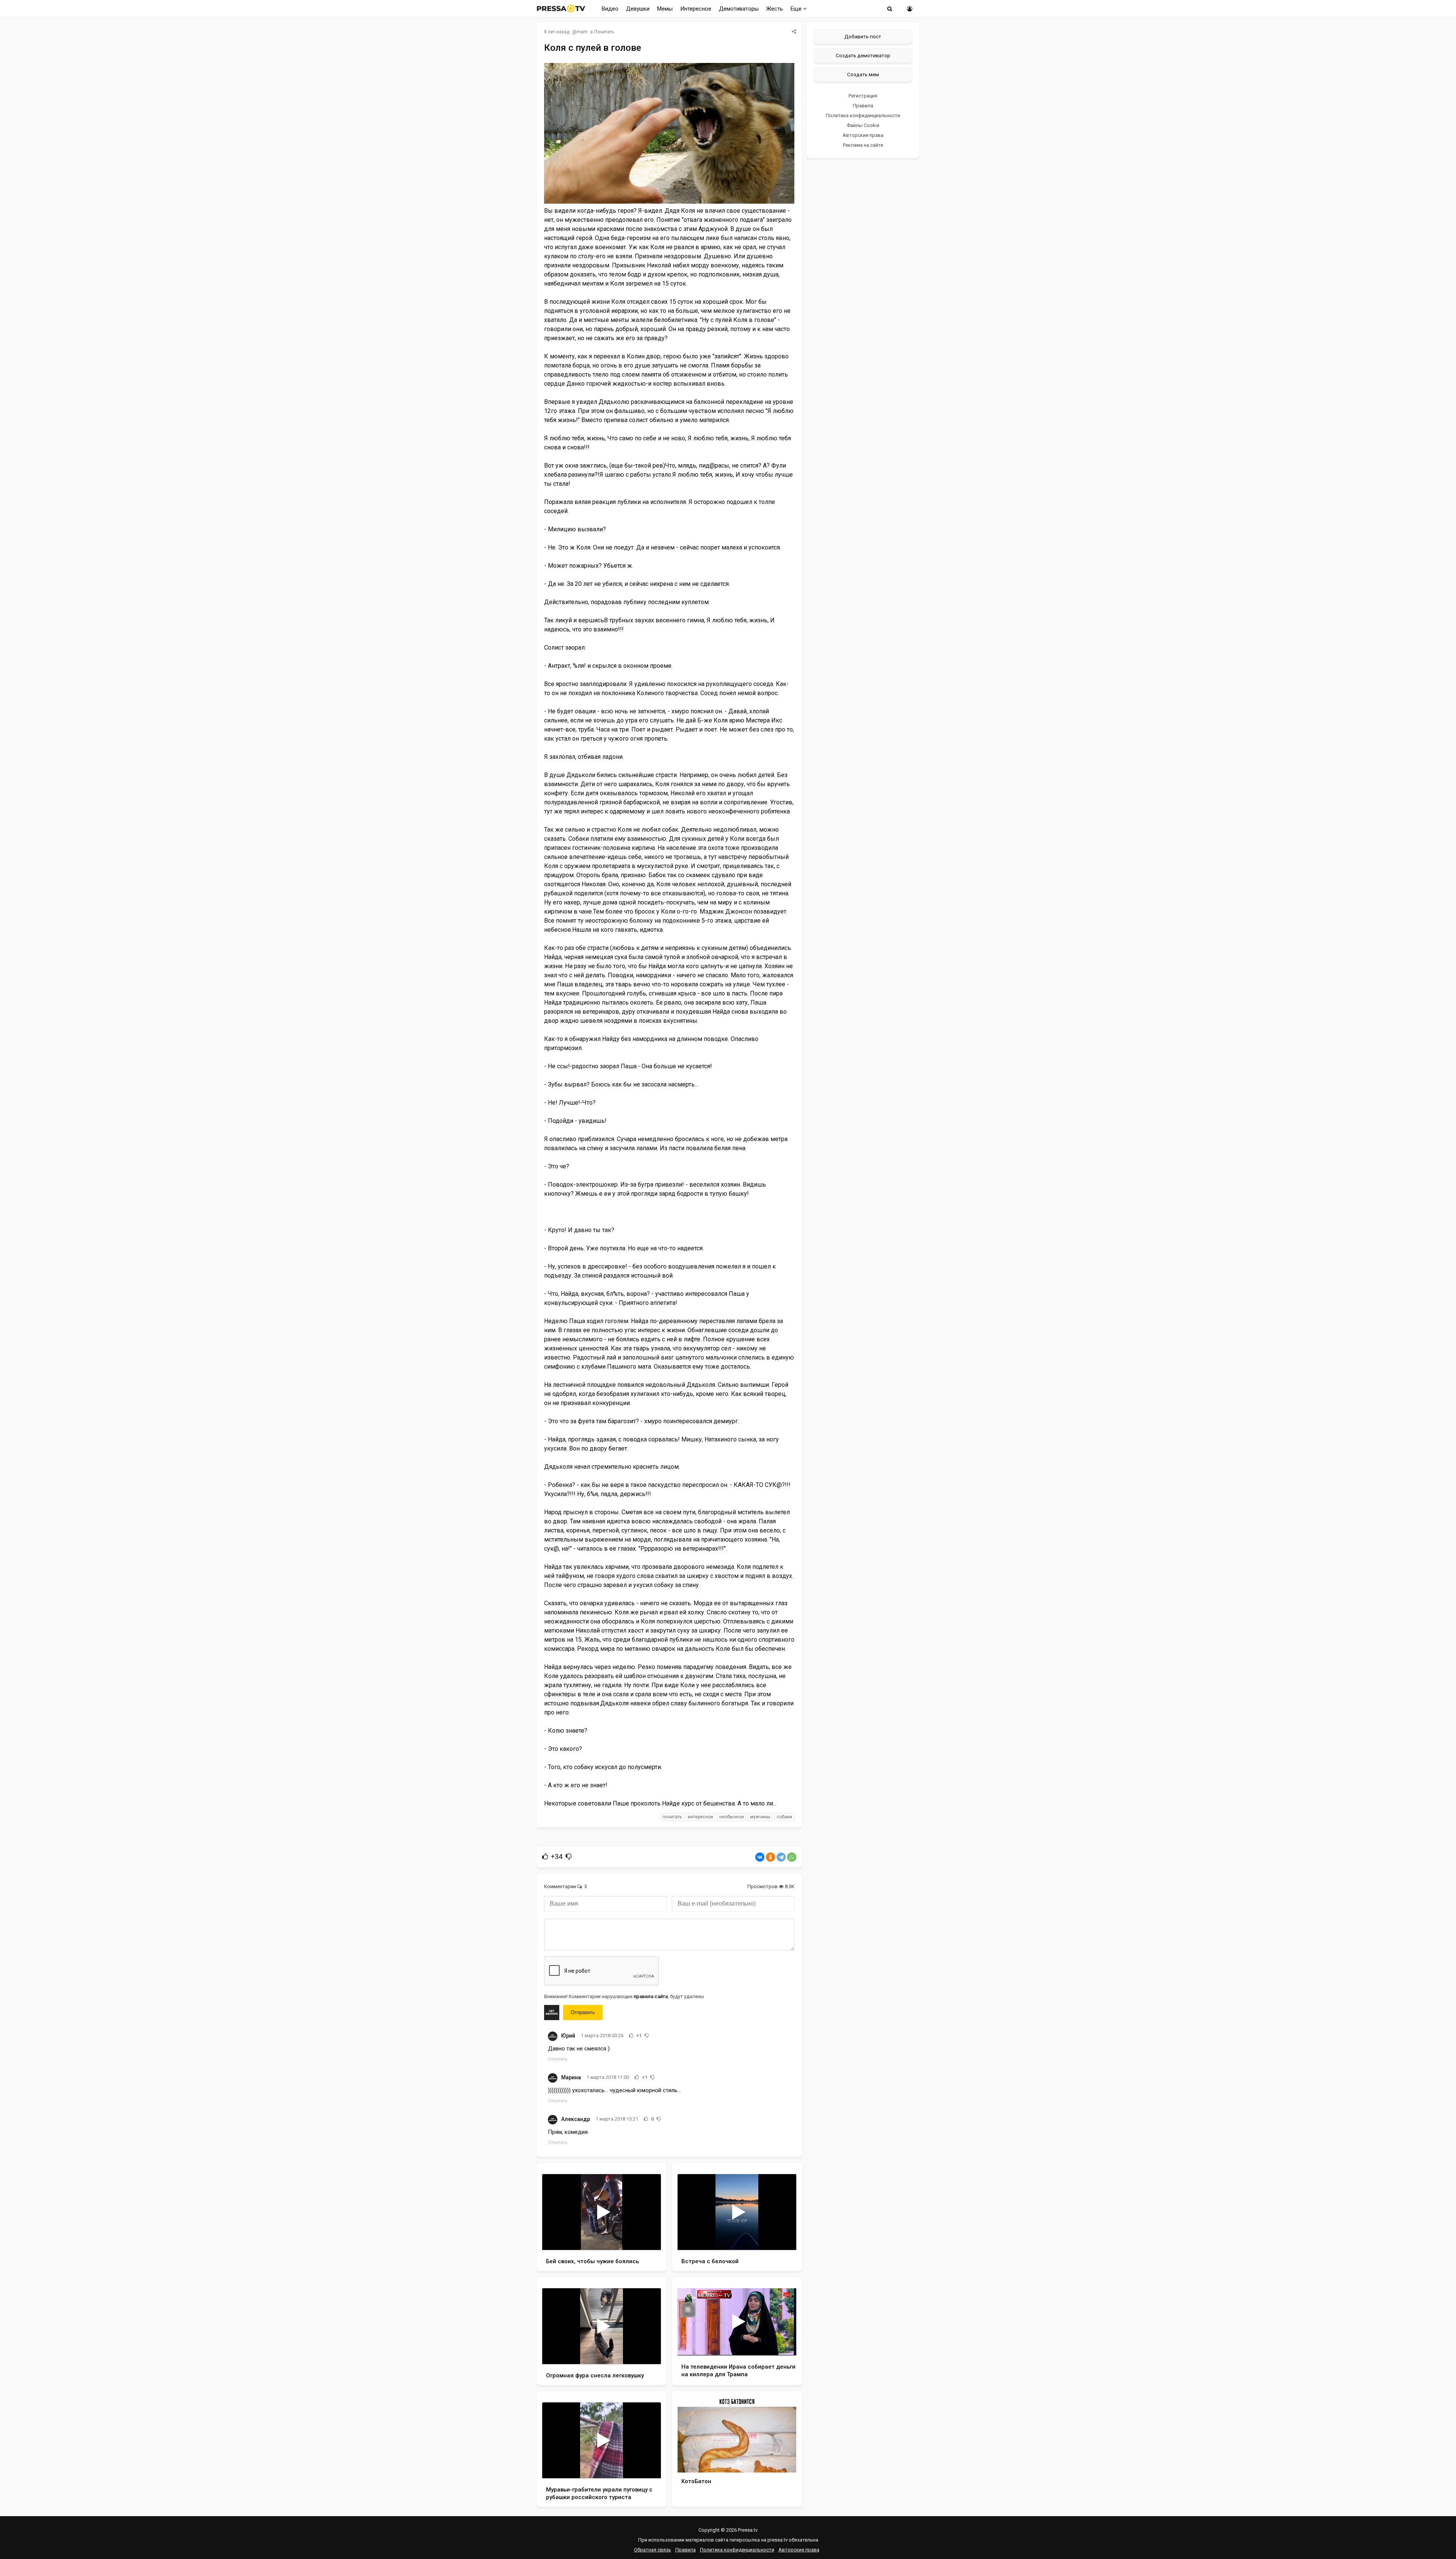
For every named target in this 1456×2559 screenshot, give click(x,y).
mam (582, 32)
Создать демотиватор (863, 55)
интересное (701, 1817)
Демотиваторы (739, 9)
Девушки (638, 9)
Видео (610, 9)
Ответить (558, 2059)
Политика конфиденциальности (863, 115)
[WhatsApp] (792, 1857)
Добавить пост (863, 36)
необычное (732, 1817)
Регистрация (863, 96)
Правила (863, 106)
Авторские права (863, 135)
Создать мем (863, 74)
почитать (672, 1817)
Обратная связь (653, 2550)
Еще (797, 9)
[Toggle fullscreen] (646, 2237)
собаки (784, 1817)
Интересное (696, 9)
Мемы (665, 9)
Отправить (583, 2012)
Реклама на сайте (863, 145)
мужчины (760, 1817)
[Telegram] (781, 1857)
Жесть (775, 9)
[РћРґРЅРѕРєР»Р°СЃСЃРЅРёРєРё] (770, 1857)
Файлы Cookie (863, 125)
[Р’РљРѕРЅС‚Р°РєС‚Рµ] (760, 1857)
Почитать (604, 32)
